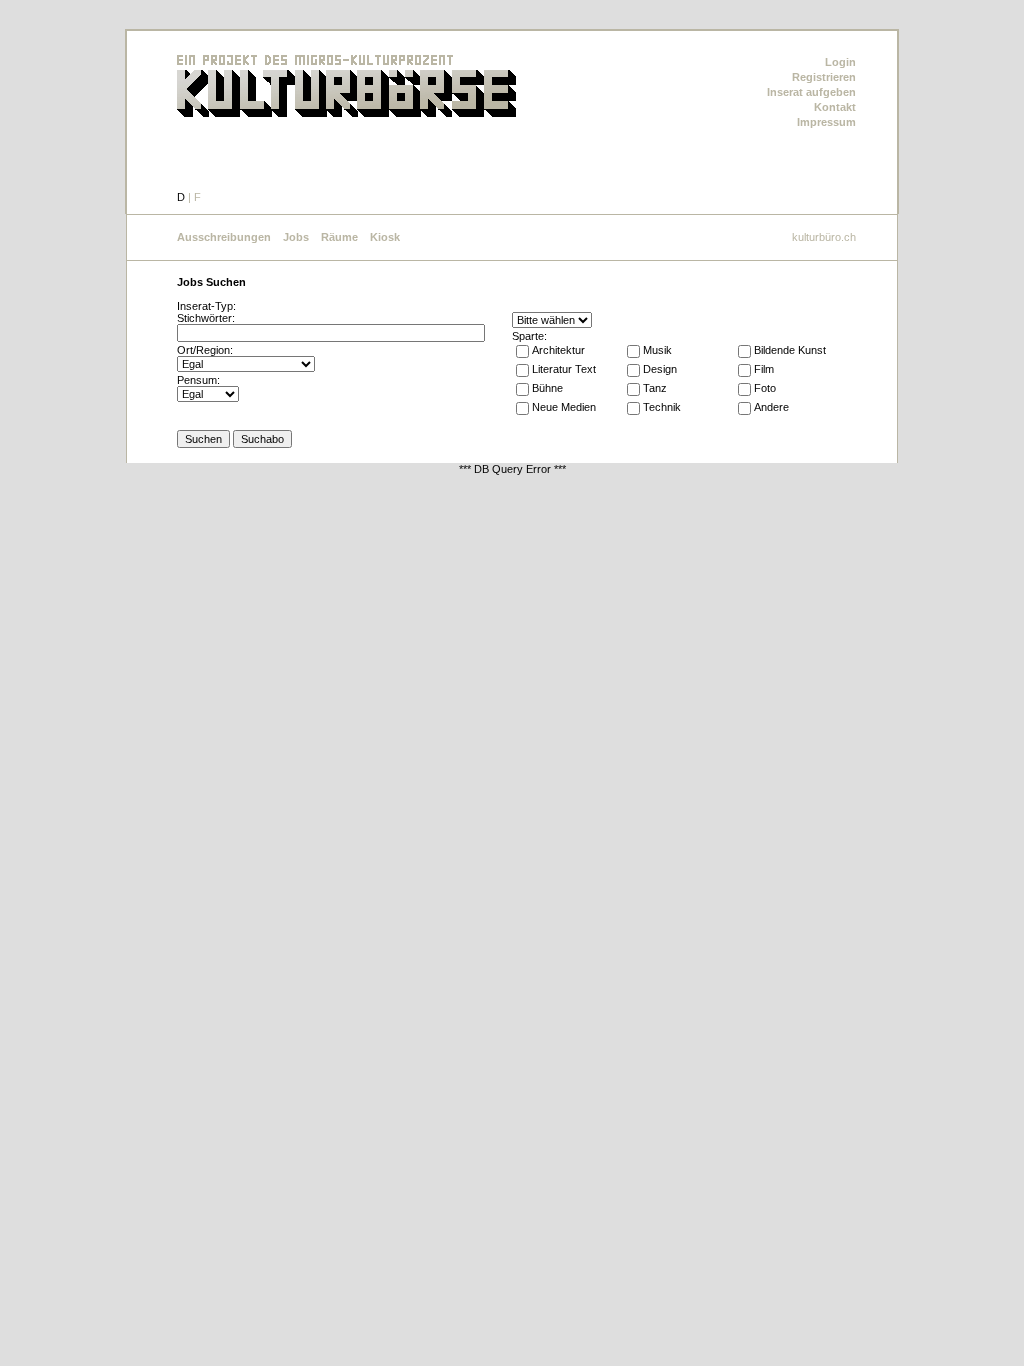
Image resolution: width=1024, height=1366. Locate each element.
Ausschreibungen (224, 237)
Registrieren (824, 77)
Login (840, 62)
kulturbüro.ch (824, 237)
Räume (339, 237)
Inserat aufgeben (811, 92)
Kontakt (835, 107)
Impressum (826, 122)
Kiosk (385, 237)
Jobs (296, 237)
